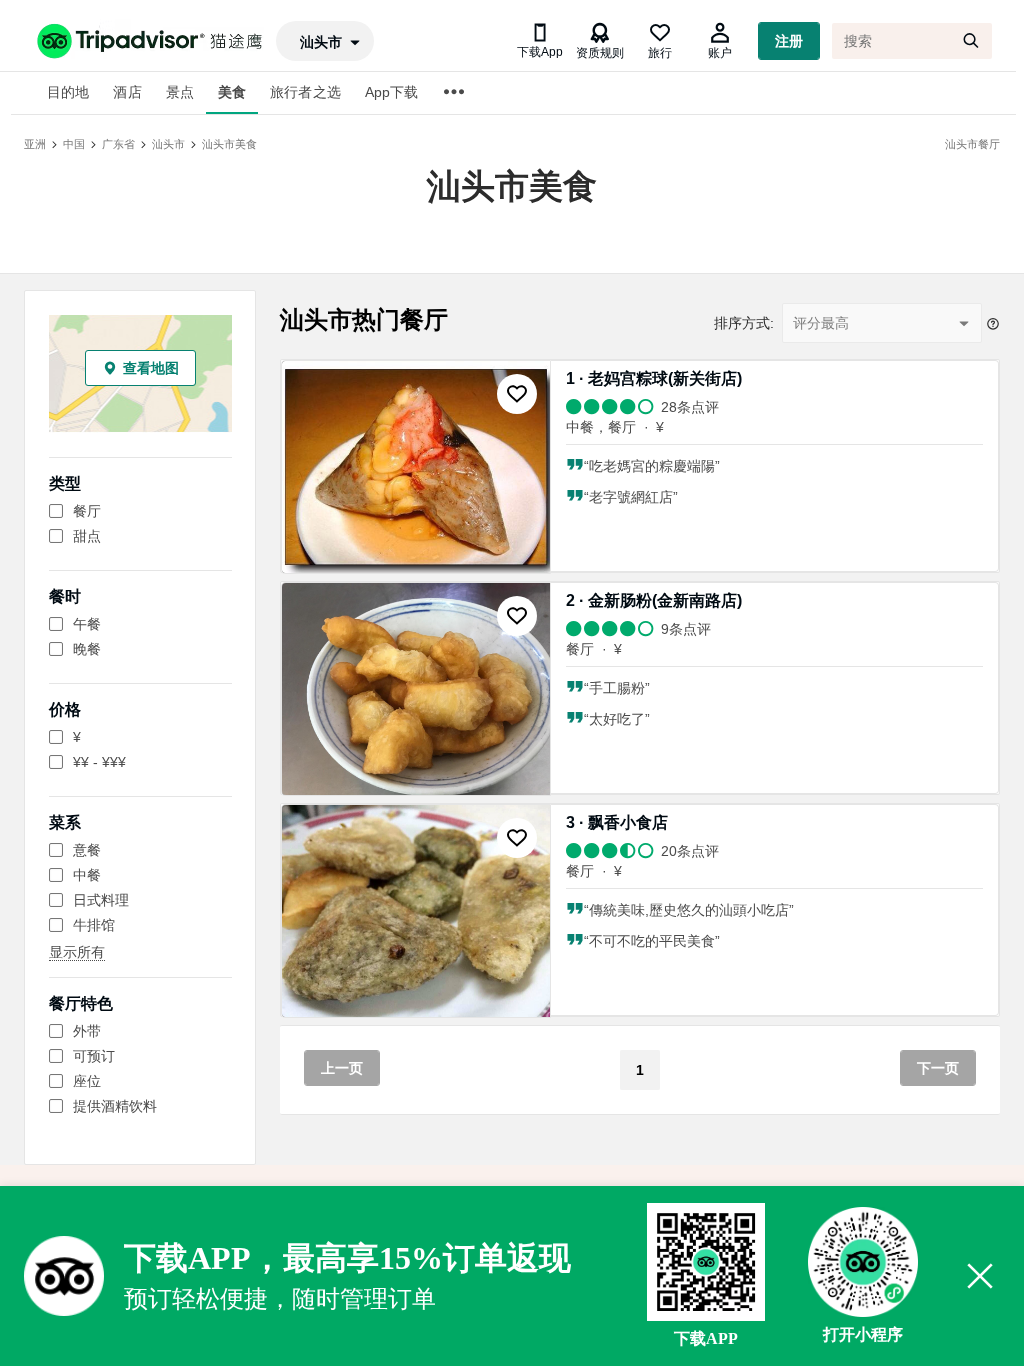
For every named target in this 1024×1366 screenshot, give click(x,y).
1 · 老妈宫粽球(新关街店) (654, 378)
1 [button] (640, 1070)
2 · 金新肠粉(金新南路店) (654, 600)
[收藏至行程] (517, 394)
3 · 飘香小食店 (617, 822)
